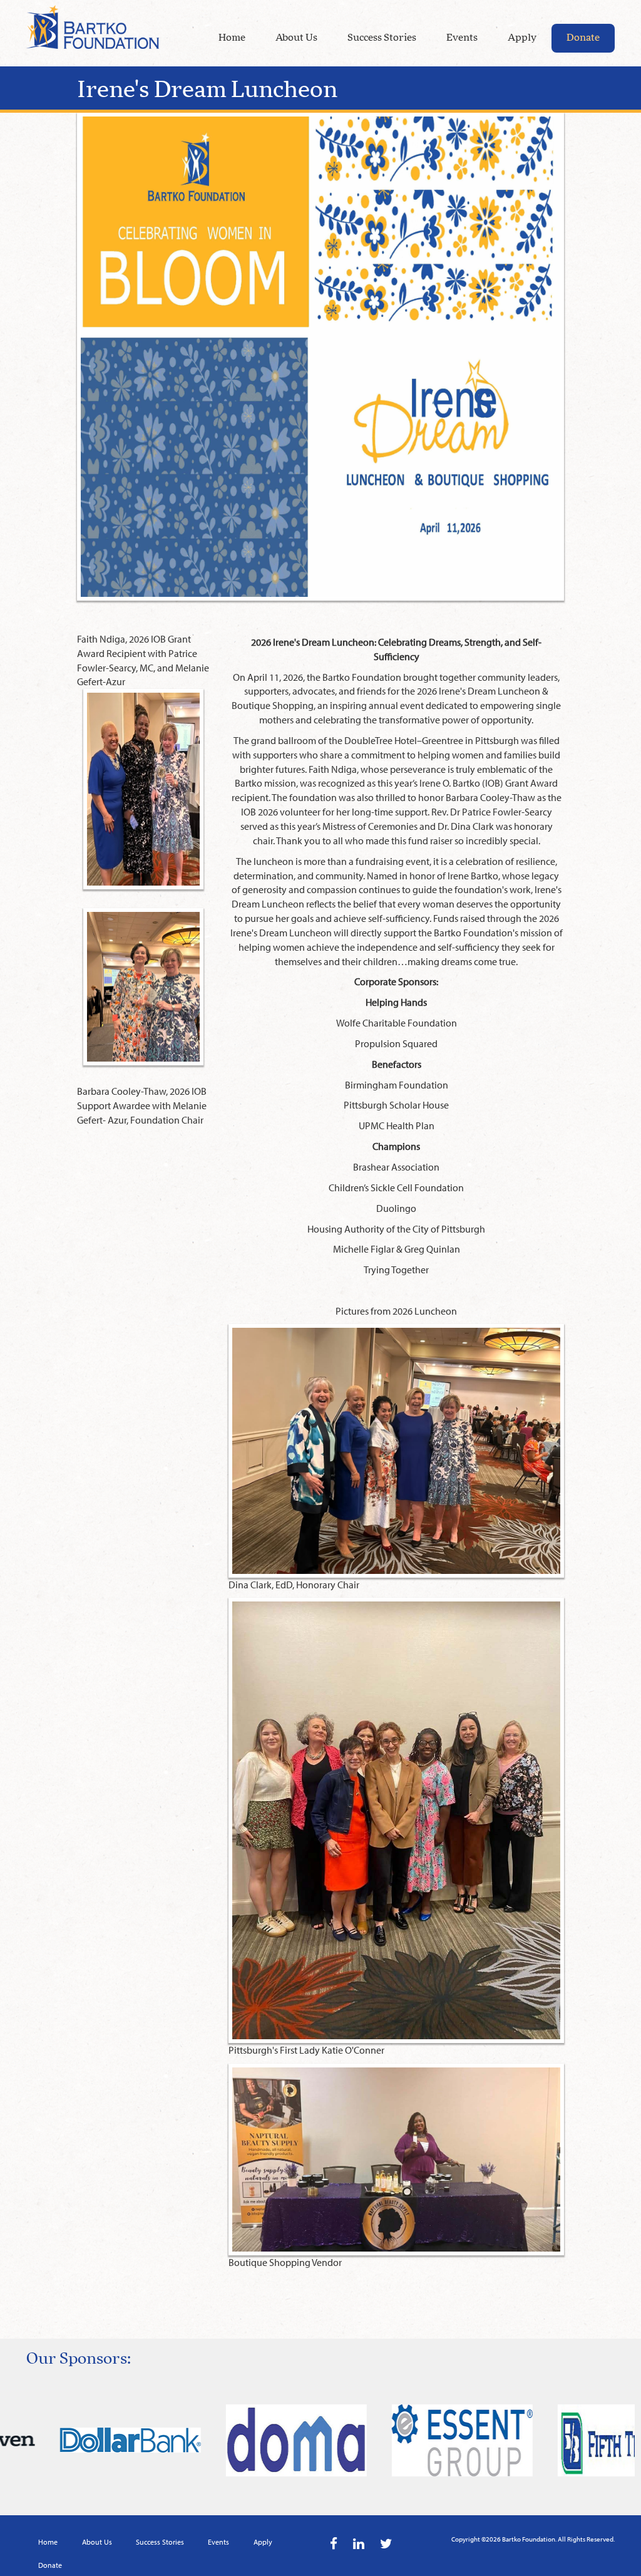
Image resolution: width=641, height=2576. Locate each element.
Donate (583, 38)
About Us (296, 38)
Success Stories (382, 38)
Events (462, 38)
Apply (522, 38)
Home (232, 38)
